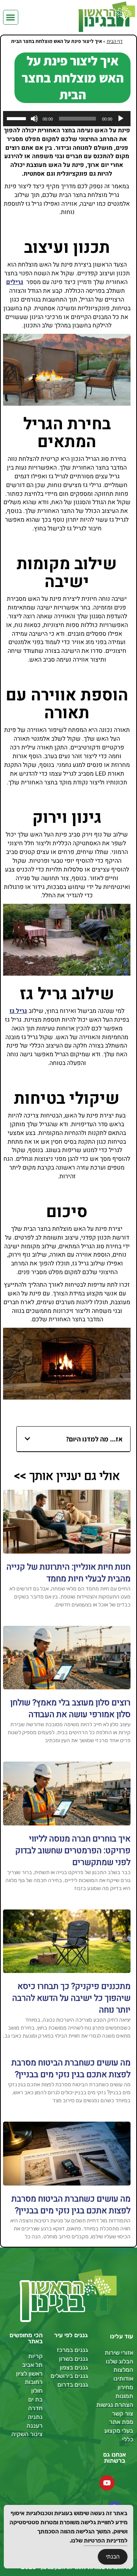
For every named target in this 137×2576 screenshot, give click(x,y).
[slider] (18, 118)
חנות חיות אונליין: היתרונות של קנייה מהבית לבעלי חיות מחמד (68, 1573)
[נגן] (121, 119)
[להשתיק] (34, 119)
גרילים (15, 282)
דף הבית (115, 41)
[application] (67, 119)
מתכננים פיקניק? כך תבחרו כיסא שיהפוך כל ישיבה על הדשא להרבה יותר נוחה (71, 1998)
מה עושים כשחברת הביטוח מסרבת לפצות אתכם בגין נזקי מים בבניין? (71, 2069)
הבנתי (113, 2557)
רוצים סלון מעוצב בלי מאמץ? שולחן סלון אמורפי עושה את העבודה (70, 1709)
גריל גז (18, 1011)
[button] (11, 17)
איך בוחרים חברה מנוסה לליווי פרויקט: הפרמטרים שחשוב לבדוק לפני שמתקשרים (73, 1851)
